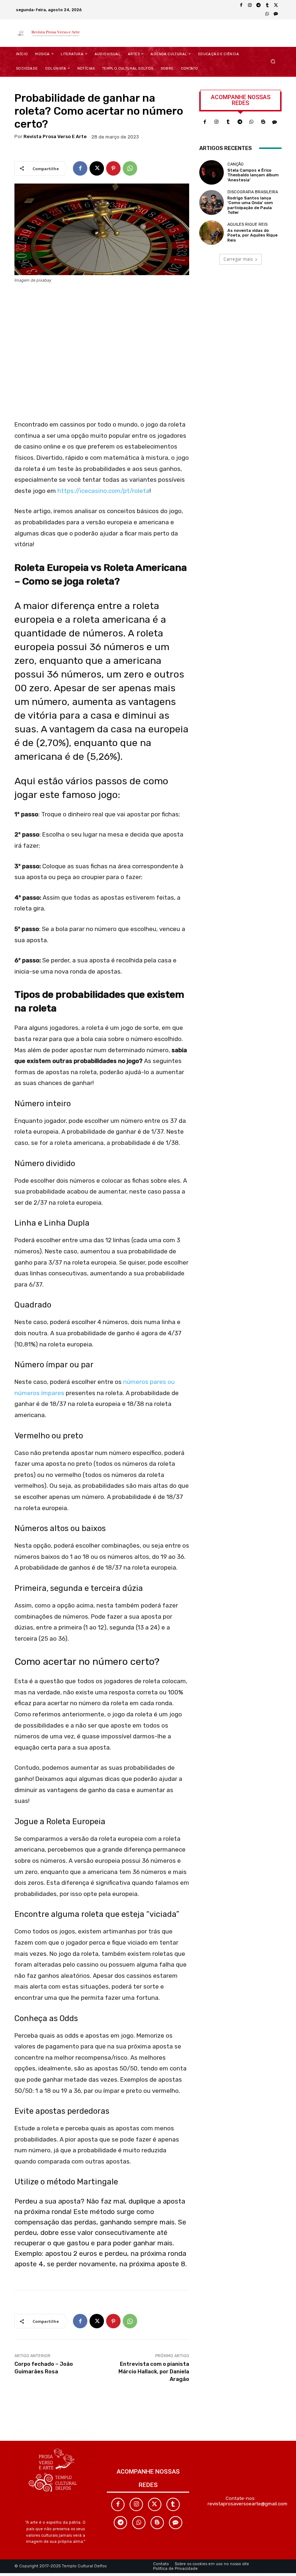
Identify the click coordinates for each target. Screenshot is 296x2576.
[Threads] (276, 14)
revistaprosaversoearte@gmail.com (247, 2504)
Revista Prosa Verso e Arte (55, 136)
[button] (273, 61)
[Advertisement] (102, 354)
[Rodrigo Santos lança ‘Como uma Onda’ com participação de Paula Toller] (212, 202)
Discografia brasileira (253, 192)
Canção (236, 164)
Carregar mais (238, 259)
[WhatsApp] (267, 14)
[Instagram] (250, 5)
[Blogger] (263, 122)
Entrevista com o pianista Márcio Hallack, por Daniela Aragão (154, 2372)
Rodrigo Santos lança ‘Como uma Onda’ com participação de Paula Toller (250, 205)
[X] (276, 5)
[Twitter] (155, 2504)
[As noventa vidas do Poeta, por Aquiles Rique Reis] (212, 233)
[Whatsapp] (251, 122)
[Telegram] (258, 5)
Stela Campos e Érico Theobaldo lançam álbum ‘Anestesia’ (253, 175)
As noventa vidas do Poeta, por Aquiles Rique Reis (253, 235)
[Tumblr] (267, 5)
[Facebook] (241, 5)
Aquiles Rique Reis (247, 224)
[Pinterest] (113, 168)
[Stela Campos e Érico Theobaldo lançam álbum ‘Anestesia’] (212, 172)
